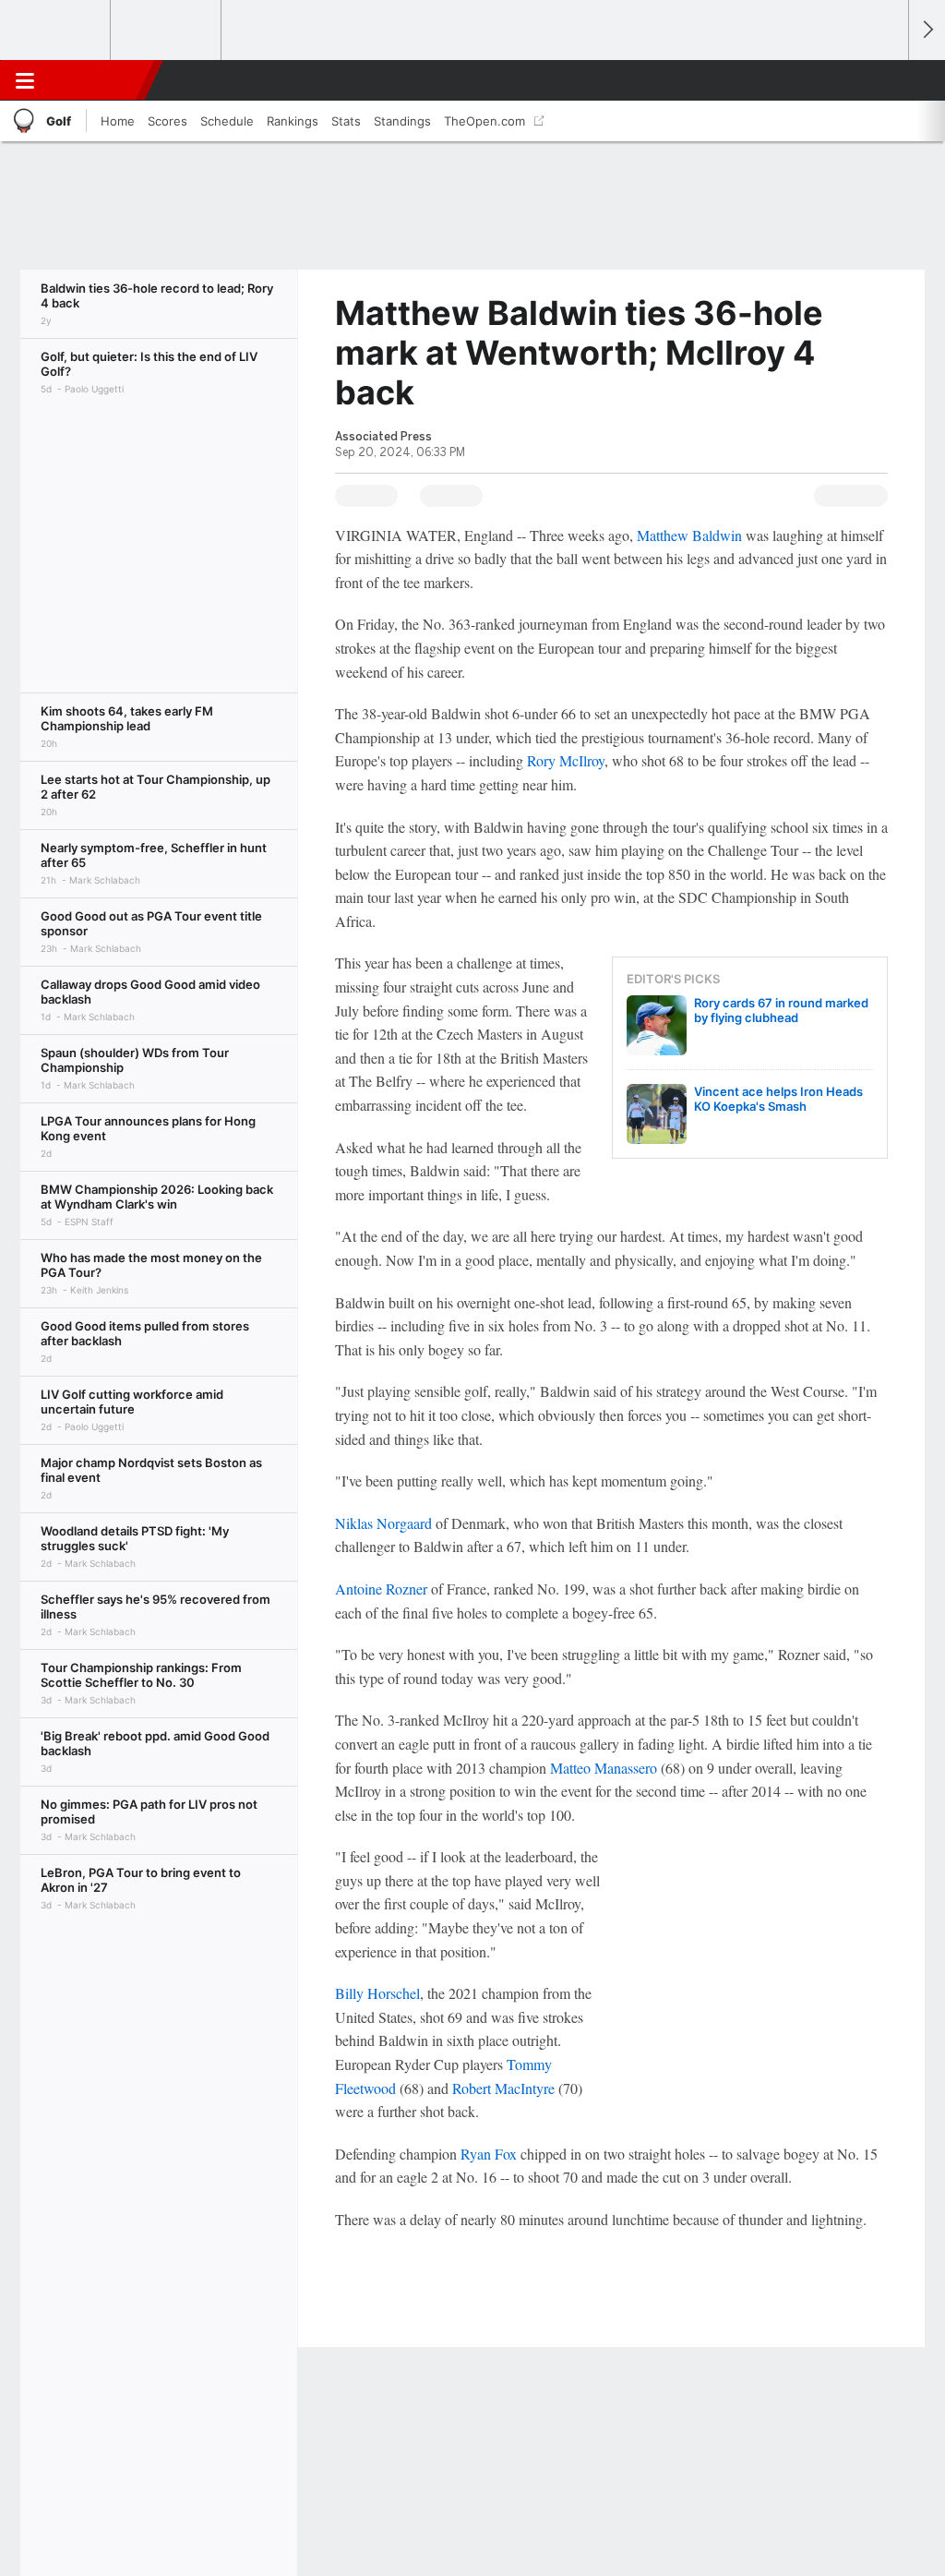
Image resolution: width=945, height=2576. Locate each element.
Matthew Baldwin (689, 535)
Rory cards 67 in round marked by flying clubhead (781, 1010)
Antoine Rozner (381, 1589)
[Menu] (25, 80)
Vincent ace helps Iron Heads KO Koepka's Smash (778, 1099)
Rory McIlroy (566, 760)
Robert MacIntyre (503, 2088)
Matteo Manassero (604, 1768)
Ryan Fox (489, 2154)
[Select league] (56, 30)
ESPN (99, 80)
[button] (886, 80)
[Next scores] (927, 30)
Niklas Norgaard (383, 1523)
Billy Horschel (377, 1993)
